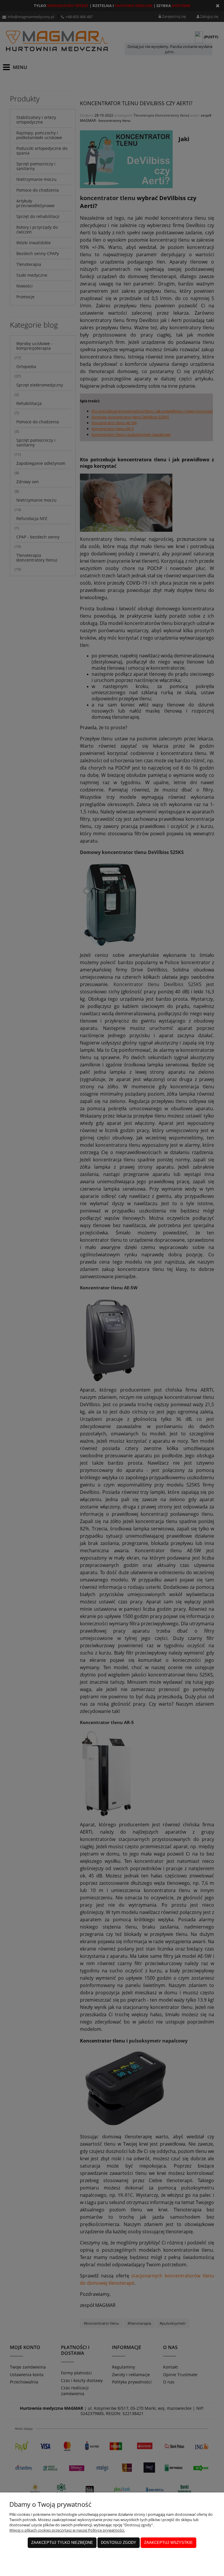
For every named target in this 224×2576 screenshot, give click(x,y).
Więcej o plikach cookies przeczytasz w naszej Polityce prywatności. (67, 2530)
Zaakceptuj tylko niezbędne (62, 2543)
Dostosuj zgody (119, 2543)
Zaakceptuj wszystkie (168, 2543)
